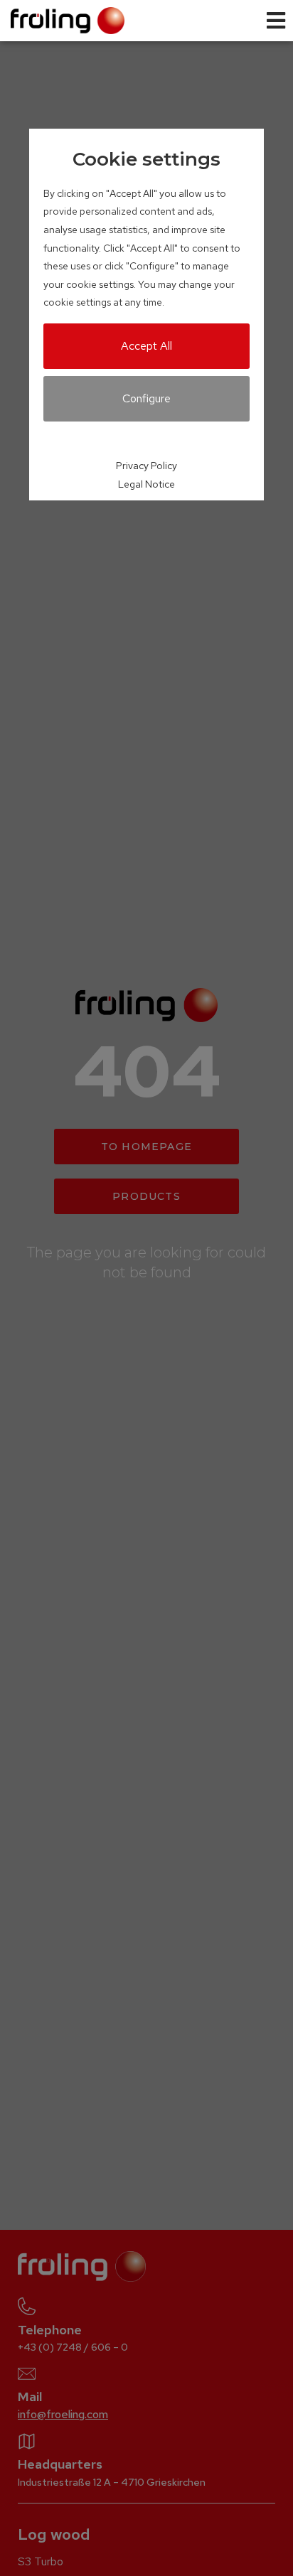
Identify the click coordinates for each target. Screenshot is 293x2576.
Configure (146, 398)
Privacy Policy (146, 466)
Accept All (146, 346)
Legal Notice (146, 484)
